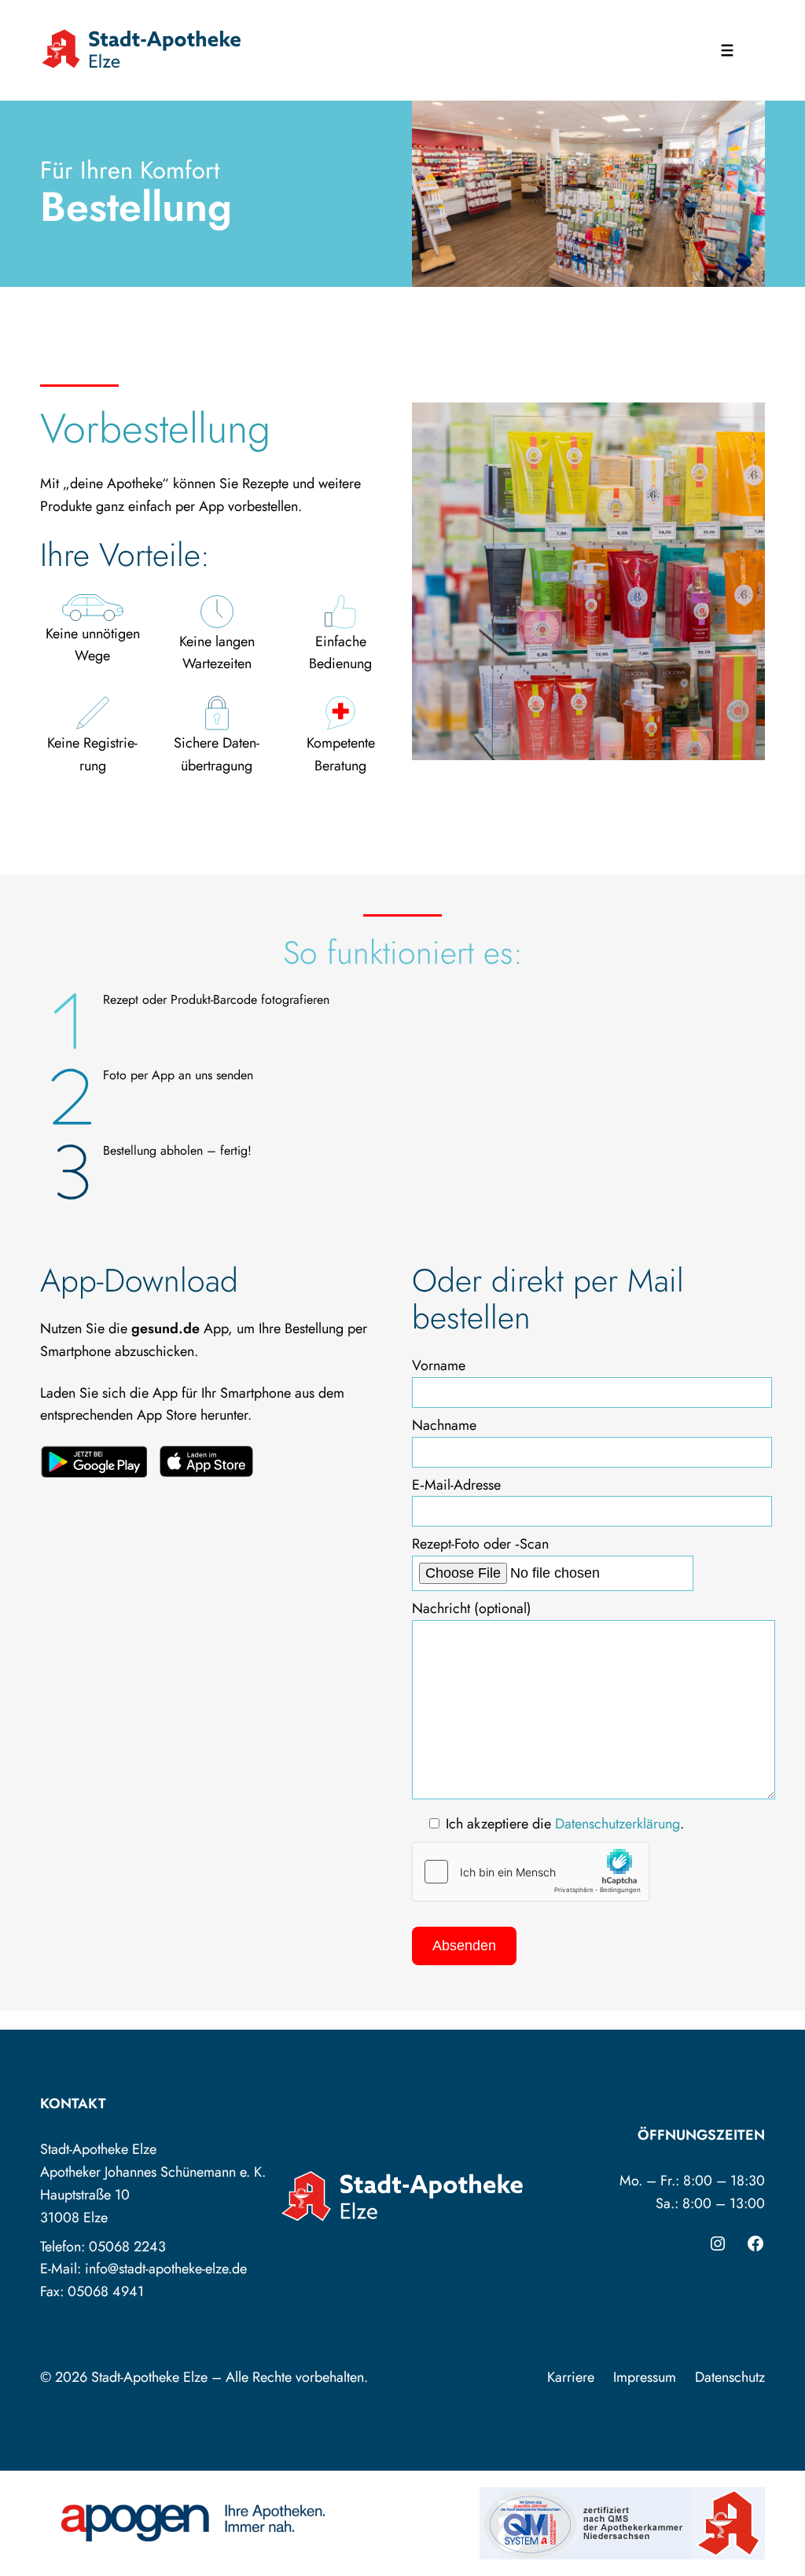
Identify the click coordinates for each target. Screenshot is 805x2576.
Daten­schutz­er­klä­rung (618, 1824)
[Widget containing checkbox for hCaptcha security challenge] (531, 1872)
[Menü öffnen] (727, 50)
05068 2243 (127, 2247)
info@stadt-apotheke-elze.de (166, 2269)
